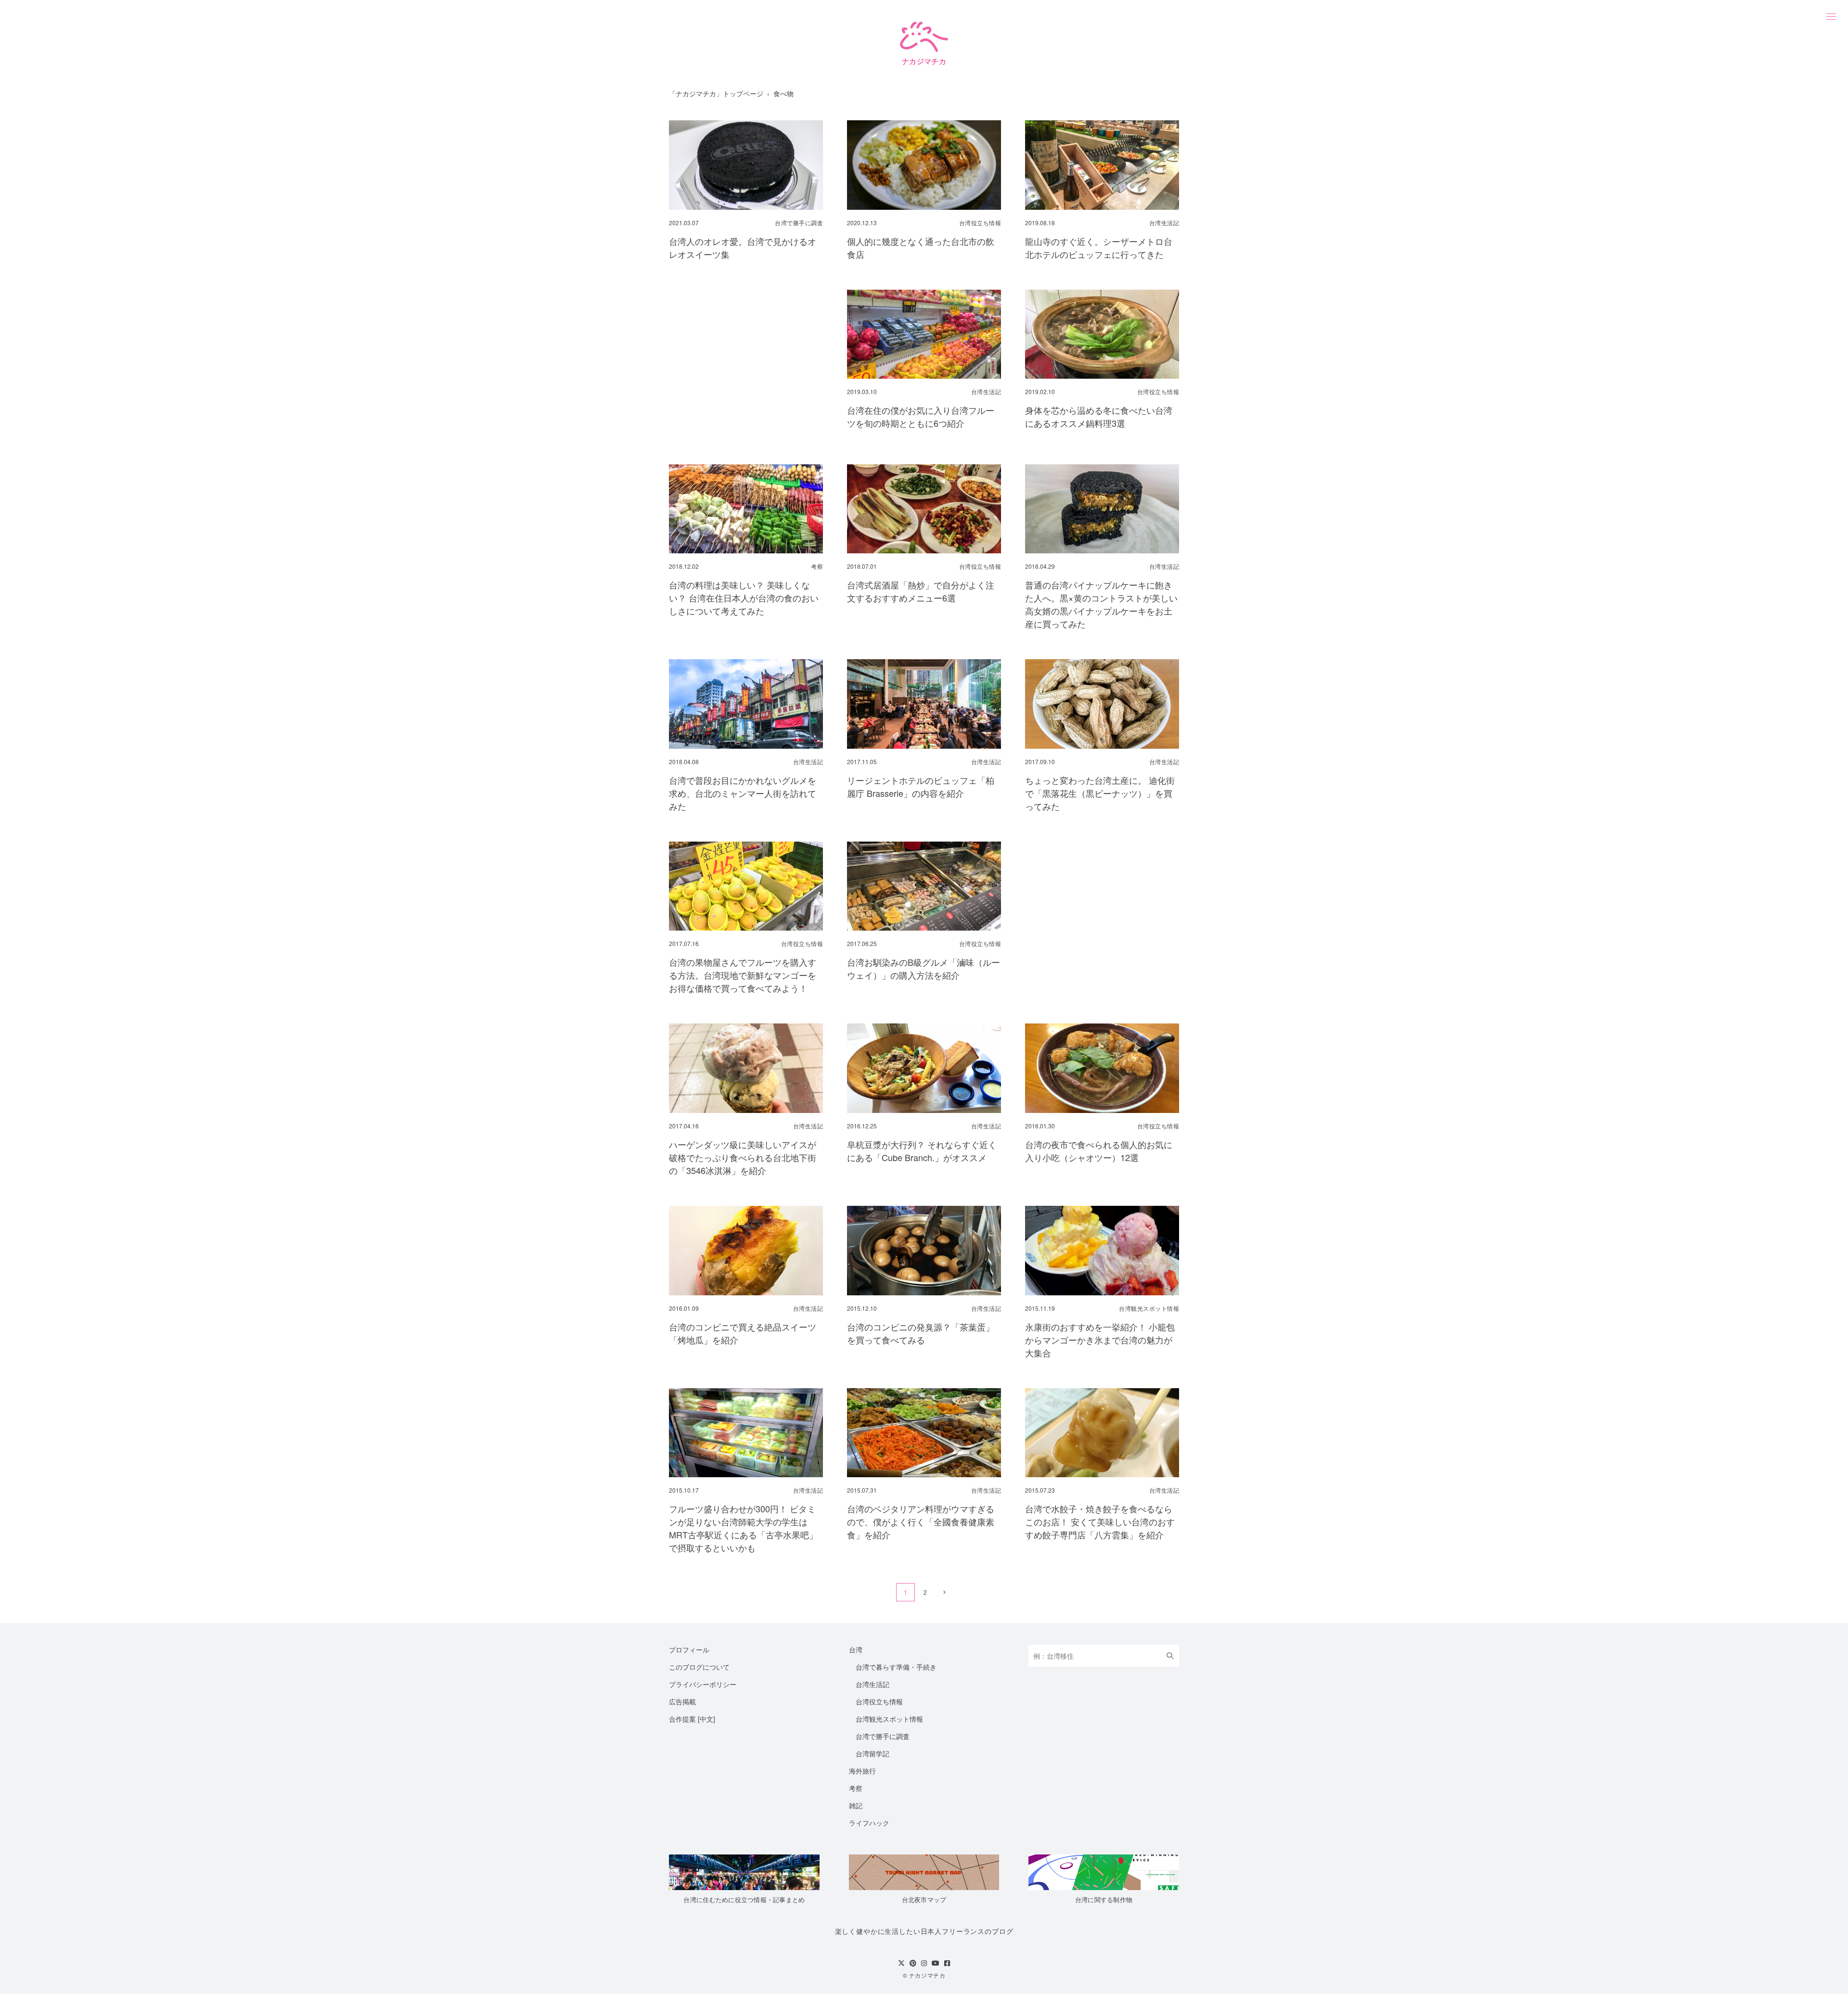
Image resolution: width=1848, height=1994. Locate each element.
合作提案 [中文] (692, 1719)
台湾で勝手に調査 (883, 1736)
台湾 (856, 1649)
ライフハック (869, 1823)
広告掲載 (682, 1701)
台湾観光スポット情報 (889, 1719)
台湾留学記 (873, 1753)
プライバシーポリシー (703, 1684)
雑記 (856, 1805)
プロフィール (689, 1649)
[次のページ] (944, 1592)
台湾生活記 (873, 1684)
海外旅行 (862, 1771)
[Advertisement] (746, 363)
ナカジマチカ (927, 1975)
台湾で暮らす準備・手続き (896, 1667)
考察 (856, 1788)
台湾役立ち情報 (879, 1701)
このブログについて (699, 1667)
